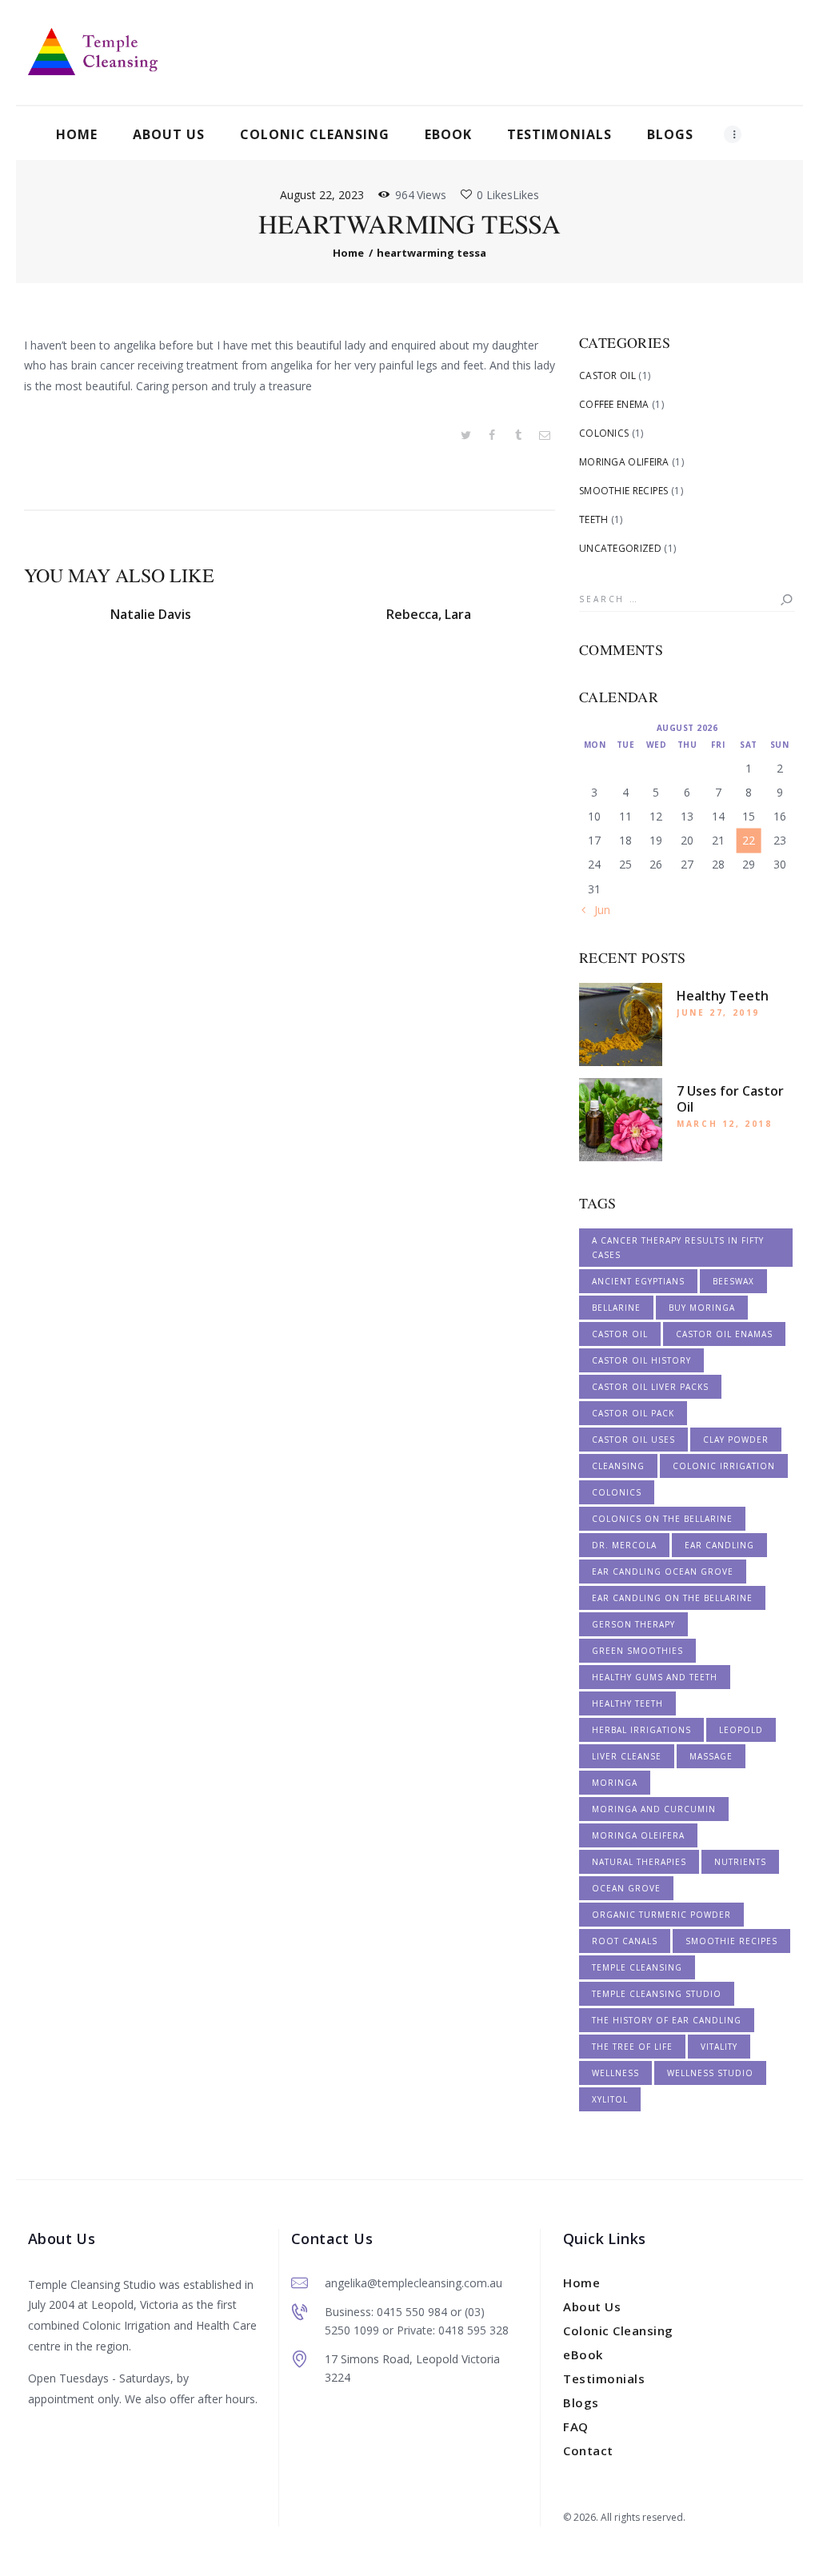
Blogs (581, 2402)
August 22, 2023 (322, 195)
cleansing (618, 1466)
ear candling (719, 1545)
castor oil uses (633, 1440)
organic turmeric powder (661, 1915)
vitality (719, 2047)
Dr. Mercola (624, 1545)
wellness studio (710, 2073)
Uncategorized (620, 548)
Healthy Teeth (723, 996)
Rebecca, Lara (429, 614)
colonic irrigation (724, 1466)
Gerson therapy (633, 1624)
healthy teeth (627, 1703)
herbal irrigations (641, 1730)
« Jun (598, 910)
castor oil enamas (724, 1334)
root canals (625, 1941)
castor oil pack (633, 1413)
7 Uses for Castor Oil (730, 1099)
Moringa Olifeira (624, 462)
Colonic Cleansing (618, 2330)
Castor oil (620, 1334)
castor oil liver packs (650, 1387)
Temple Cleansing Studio (657, 1994)
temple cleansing (637, 1967)
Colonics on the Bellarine (662, 1519)
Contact (588, 2450)
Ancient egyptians (638, 1281)
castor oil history (641, 1360)
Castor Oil (607, 375)
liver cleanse (627, 1756)
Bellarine (616, 1308)
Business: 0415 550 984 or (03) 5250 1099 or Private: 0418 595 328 (417, 2321)
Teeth (594, 519)
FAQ (576, 2426)
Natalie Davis (151, 614)
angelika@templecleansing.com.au (413, 2283)
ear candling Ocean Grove (663, 1572)
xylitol (610, 2099)
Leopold (741, 1730)
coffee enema (614, 404)
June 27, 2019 (718, 1012)
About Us (592, 2306)
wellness (615, 2073)
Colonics (604, 433)
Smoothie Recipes (624, 491)
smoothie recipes (731, 1941)
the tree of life (632, 2047)
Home (348, 253)
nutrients (740, 1862)
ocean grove (626, 1888)
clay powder (736, 1440)
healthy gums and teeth (655, 1677)
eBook (583, 2354)
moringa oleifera (638, 1835)
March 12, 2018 (724, 1124)
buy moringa (702, 1308)
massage (711, 1756)
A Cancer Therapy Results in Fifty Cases (678, 1248)
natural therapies (639, 1862)
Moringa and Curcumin (654, 1809)
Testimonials (604, 2378)
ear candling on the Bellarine (672, 1598)
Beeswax (733, 1281)
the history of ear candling (667, 2020)
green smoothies (637, 1651)
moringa (615, 1783)
